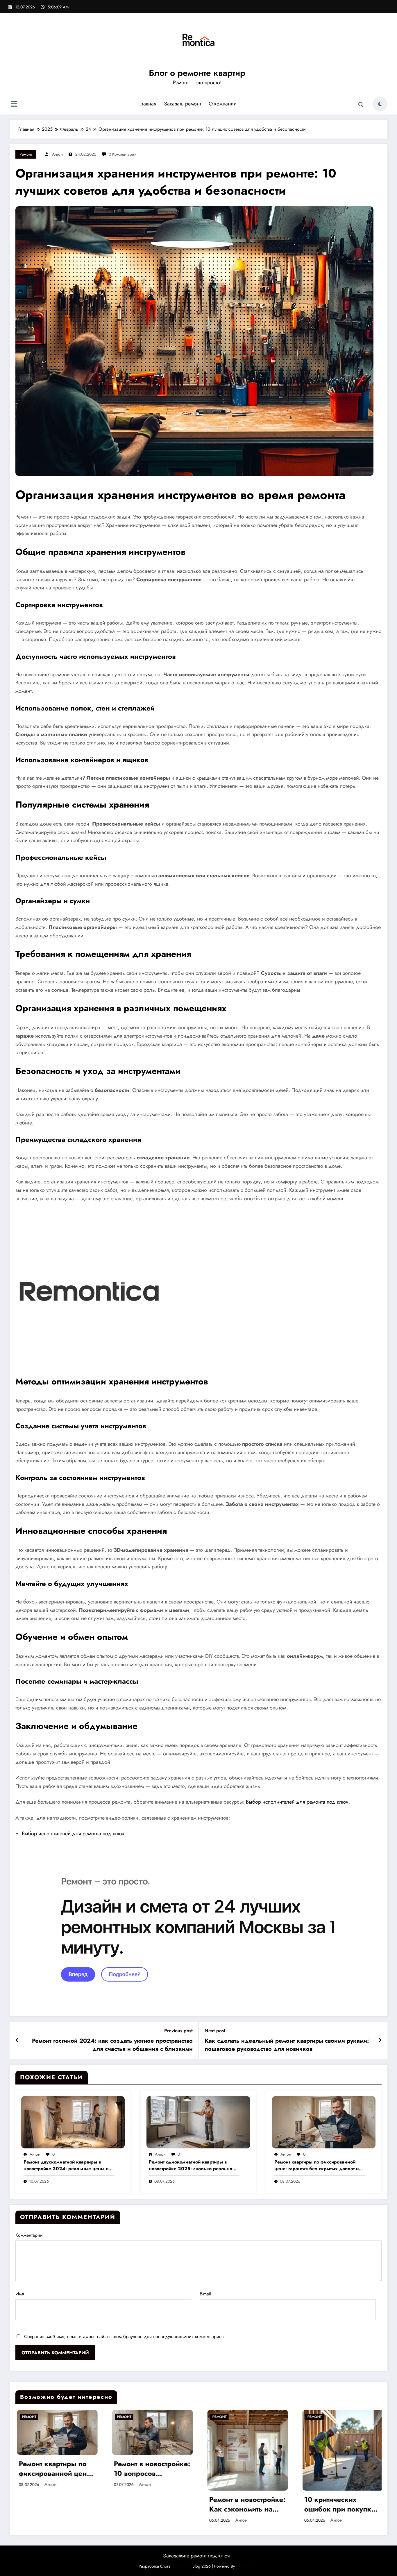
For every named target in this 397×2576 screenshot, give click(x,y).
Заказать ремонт (183, 104)
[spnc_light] (380, 104)
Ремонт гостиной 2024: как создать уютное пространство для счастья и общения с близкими (112, 2045)
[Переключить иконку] (14, 105)
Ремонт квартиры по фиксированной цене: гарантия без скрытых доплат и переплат (316, 2165)
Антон (57, 154)
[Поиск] (361, 105)
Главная (147, 104)
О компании (223, 104)
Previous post (178, 2031)
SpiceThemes (247, 2566)
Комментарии (29, 2235)
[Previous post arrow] (17, 2041)
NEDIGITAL (181, 2566)
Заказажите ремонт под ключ (196, 2556)
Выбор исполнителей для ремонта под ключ (297, 1802)
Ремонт (26, 154)
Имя (20, 2294)
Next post (215, 2031)
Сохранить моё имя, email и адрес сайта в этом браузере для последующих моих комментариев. (125, 2336)
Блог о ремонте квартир (197, 73)
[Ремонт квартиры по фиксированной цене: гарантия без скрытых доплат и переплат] (324, 2122)
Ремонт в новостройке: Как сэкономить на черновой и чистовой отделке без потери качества (246, 2504)
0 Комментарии (123, 154)
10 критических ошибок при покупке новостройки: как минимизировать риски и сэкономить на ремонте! (341, 2504)
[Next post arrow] (380, 2041)
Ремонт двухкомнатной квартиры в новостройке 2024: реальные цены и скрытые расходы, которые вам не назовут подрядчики (66, 2165)
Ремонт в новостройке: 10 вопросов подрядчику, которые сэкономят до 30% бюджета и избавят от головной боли (151, 2469)
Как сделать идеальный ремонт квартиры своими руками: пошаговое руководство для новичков (287, 2045)
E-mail (205, 2294)
